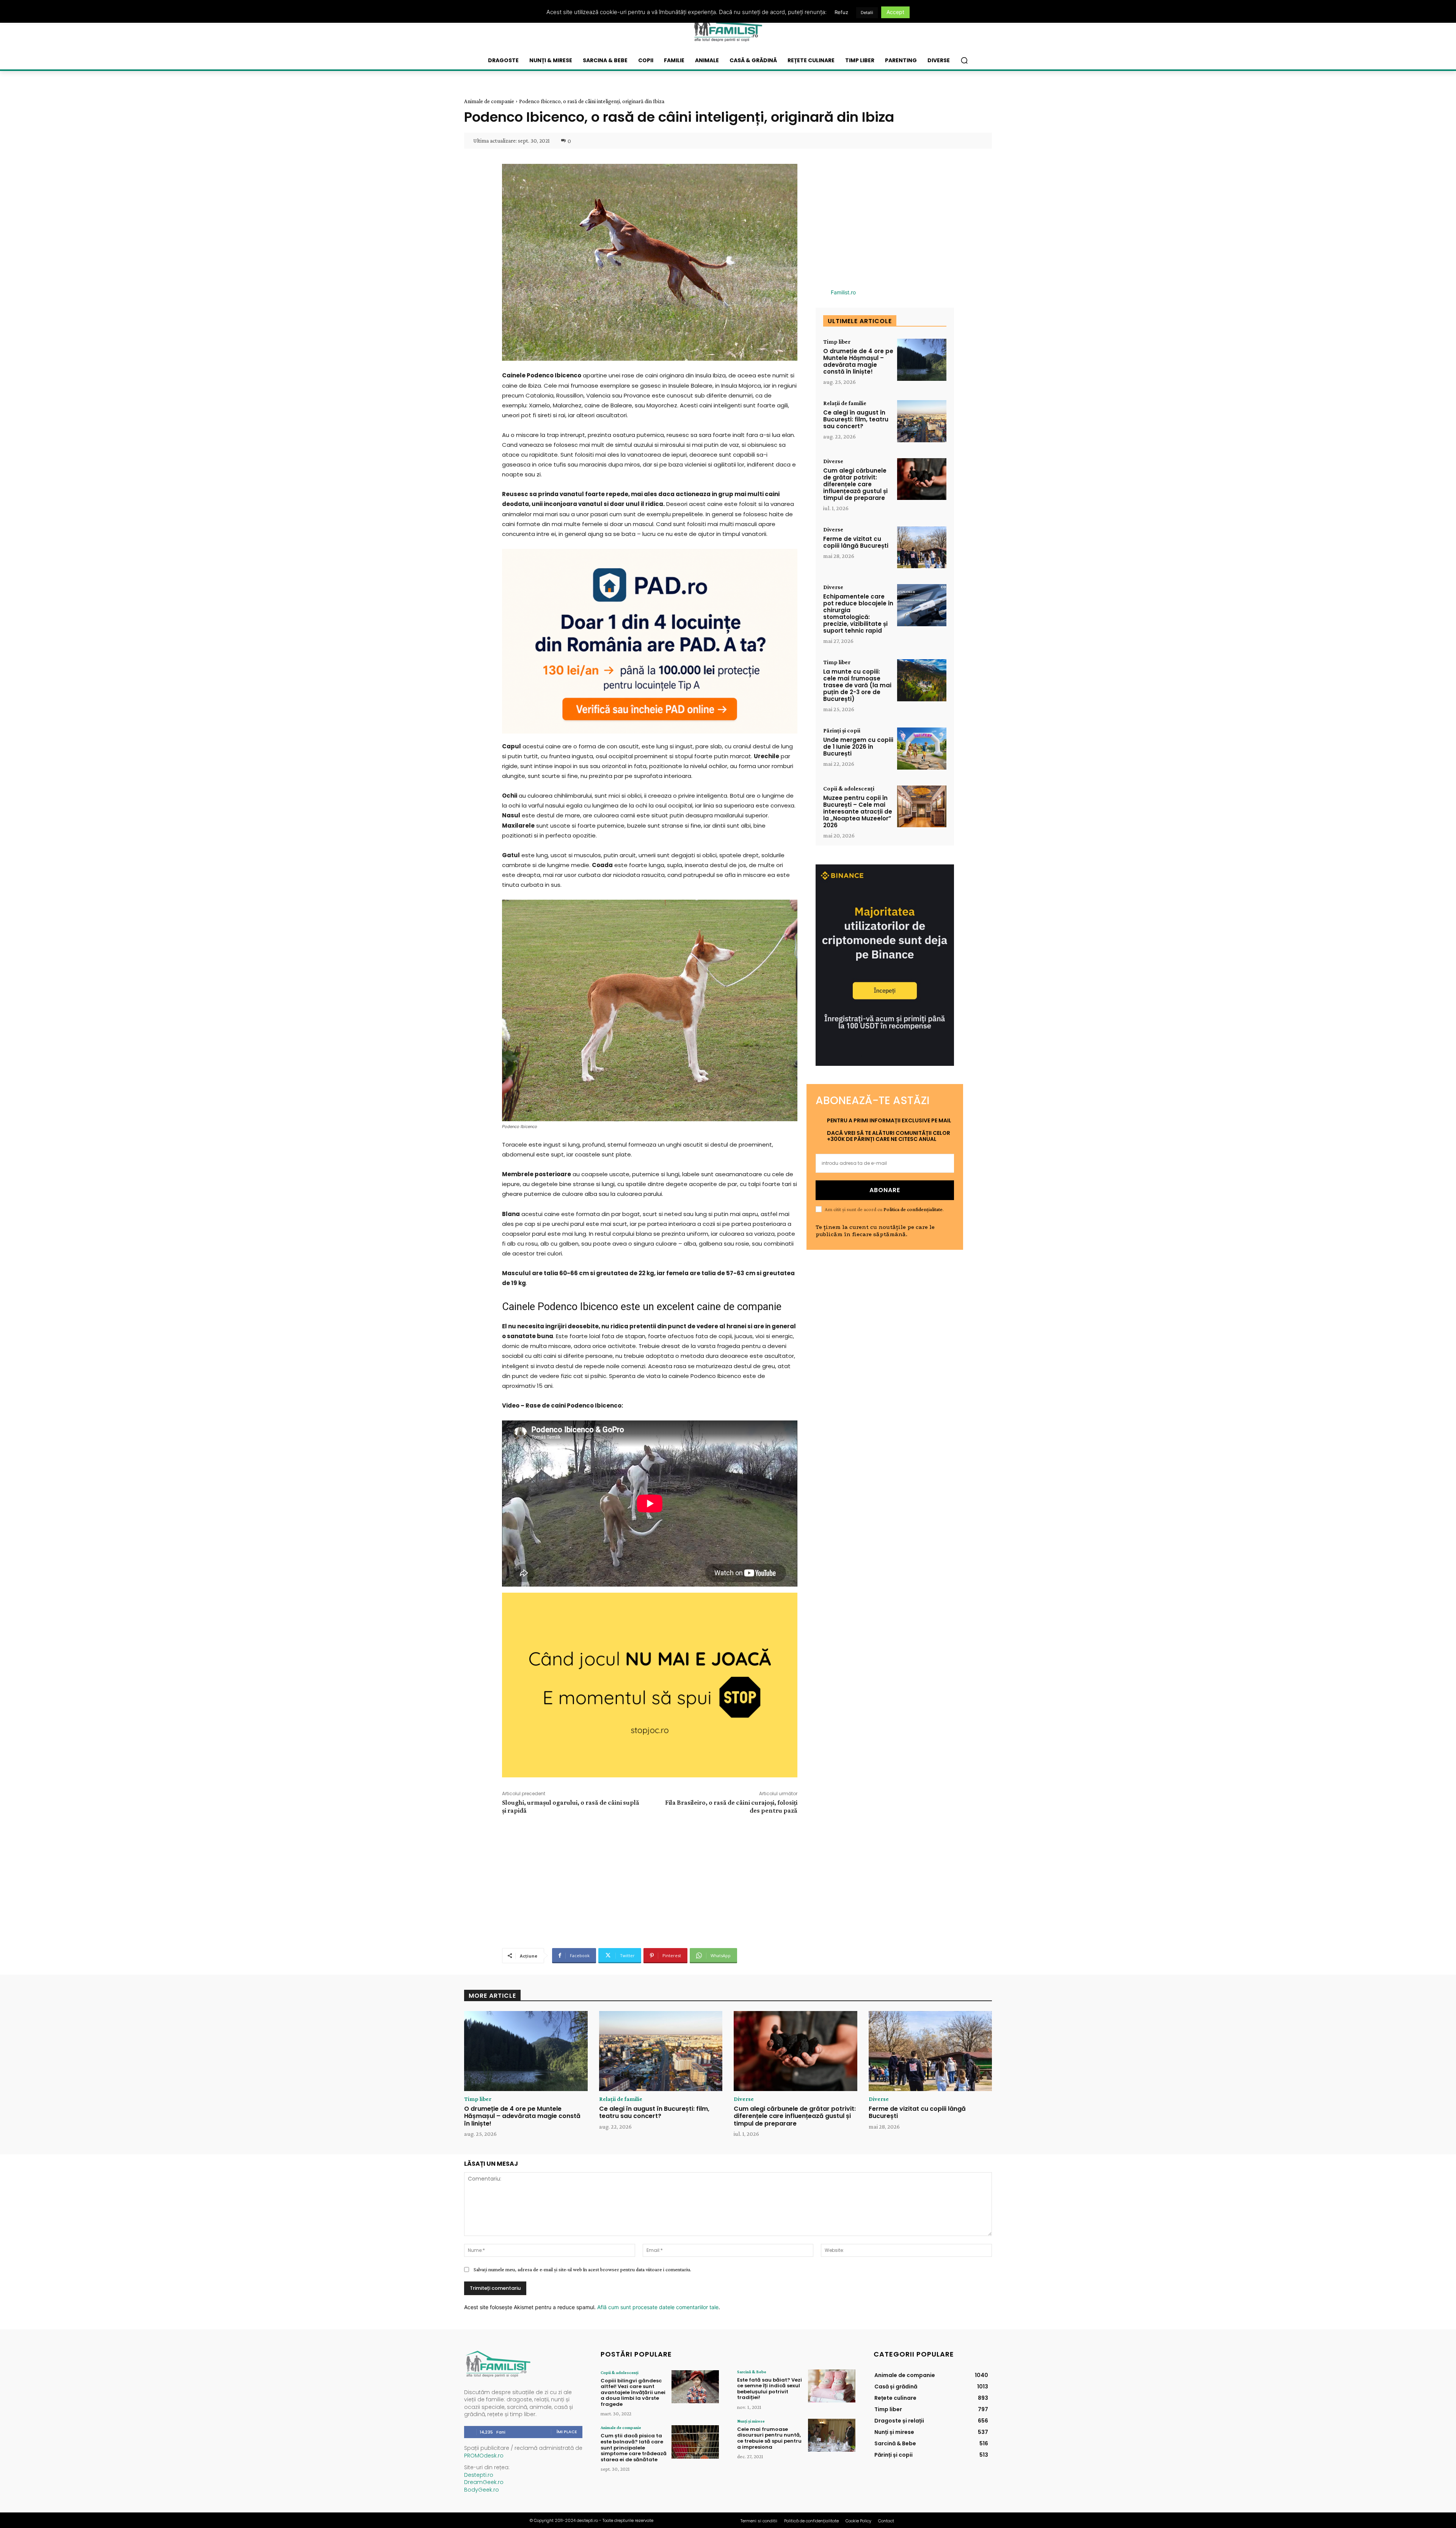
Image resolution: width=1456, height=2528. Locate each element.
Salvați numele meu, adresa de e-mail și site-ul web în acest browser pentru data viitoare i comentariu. (582, 2269)
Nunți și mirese (751, 2421)
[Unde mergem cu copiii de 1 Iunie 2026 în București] (922, 749)
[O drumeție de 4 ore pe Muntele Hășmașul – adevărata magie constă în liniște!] (922, 360)
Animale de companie (489, 101)
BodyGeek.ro (482, 2490)
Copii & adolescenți (849, 789)
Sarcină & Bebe (752, 2372)
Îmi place (567, 2432)
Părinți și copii (842, 731)
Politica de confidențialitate (913, 1209)
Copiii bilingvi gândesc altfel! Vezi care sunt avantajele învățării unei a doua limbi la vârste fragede (633, 2392)
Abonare (885, 1190)
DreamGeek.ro (484, 2482)
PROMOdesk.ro (484, 2456)
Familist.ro (843, 292)
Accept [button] (895, 12)
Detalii (867, 13)
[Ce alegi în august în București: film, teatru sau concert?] (922, 421)
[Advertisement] (650, 1880)
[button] (964, 60)
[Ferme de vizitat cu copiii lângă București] (922, 548)
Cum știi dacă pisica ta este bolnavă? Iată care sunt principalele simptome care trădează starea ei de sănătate (634, 2447)
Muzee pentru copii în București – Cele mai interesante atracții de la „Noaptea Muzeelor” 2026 (858, 812)
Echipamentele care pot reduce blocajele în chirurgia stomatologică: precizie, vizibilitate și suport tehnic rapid (858, 614)
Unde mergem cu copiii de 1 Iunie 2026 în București (858, 747)
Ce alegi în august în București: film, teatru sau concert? (856, 419)
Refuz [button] (841, 12)
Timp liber (837, 342)
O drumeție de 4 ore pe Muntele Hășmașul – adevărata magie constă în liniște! (858, 361)
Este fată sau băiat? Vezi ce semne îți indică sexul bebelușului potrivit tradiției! (770, 2389)
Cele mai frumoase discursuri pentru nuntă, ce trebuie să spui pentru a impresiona (769, 2438)
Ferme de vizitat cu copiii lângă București (856, 542)
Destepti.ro (479, 2475)
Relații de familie (845, 403)
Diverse (833, 461)
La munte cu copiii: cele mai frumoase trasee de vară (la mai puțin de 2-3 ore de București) (857, 685)
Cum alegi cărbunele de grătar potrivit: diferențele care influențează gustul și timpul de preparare (855, 484)
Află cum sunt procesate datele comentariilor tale (658, 2307)
